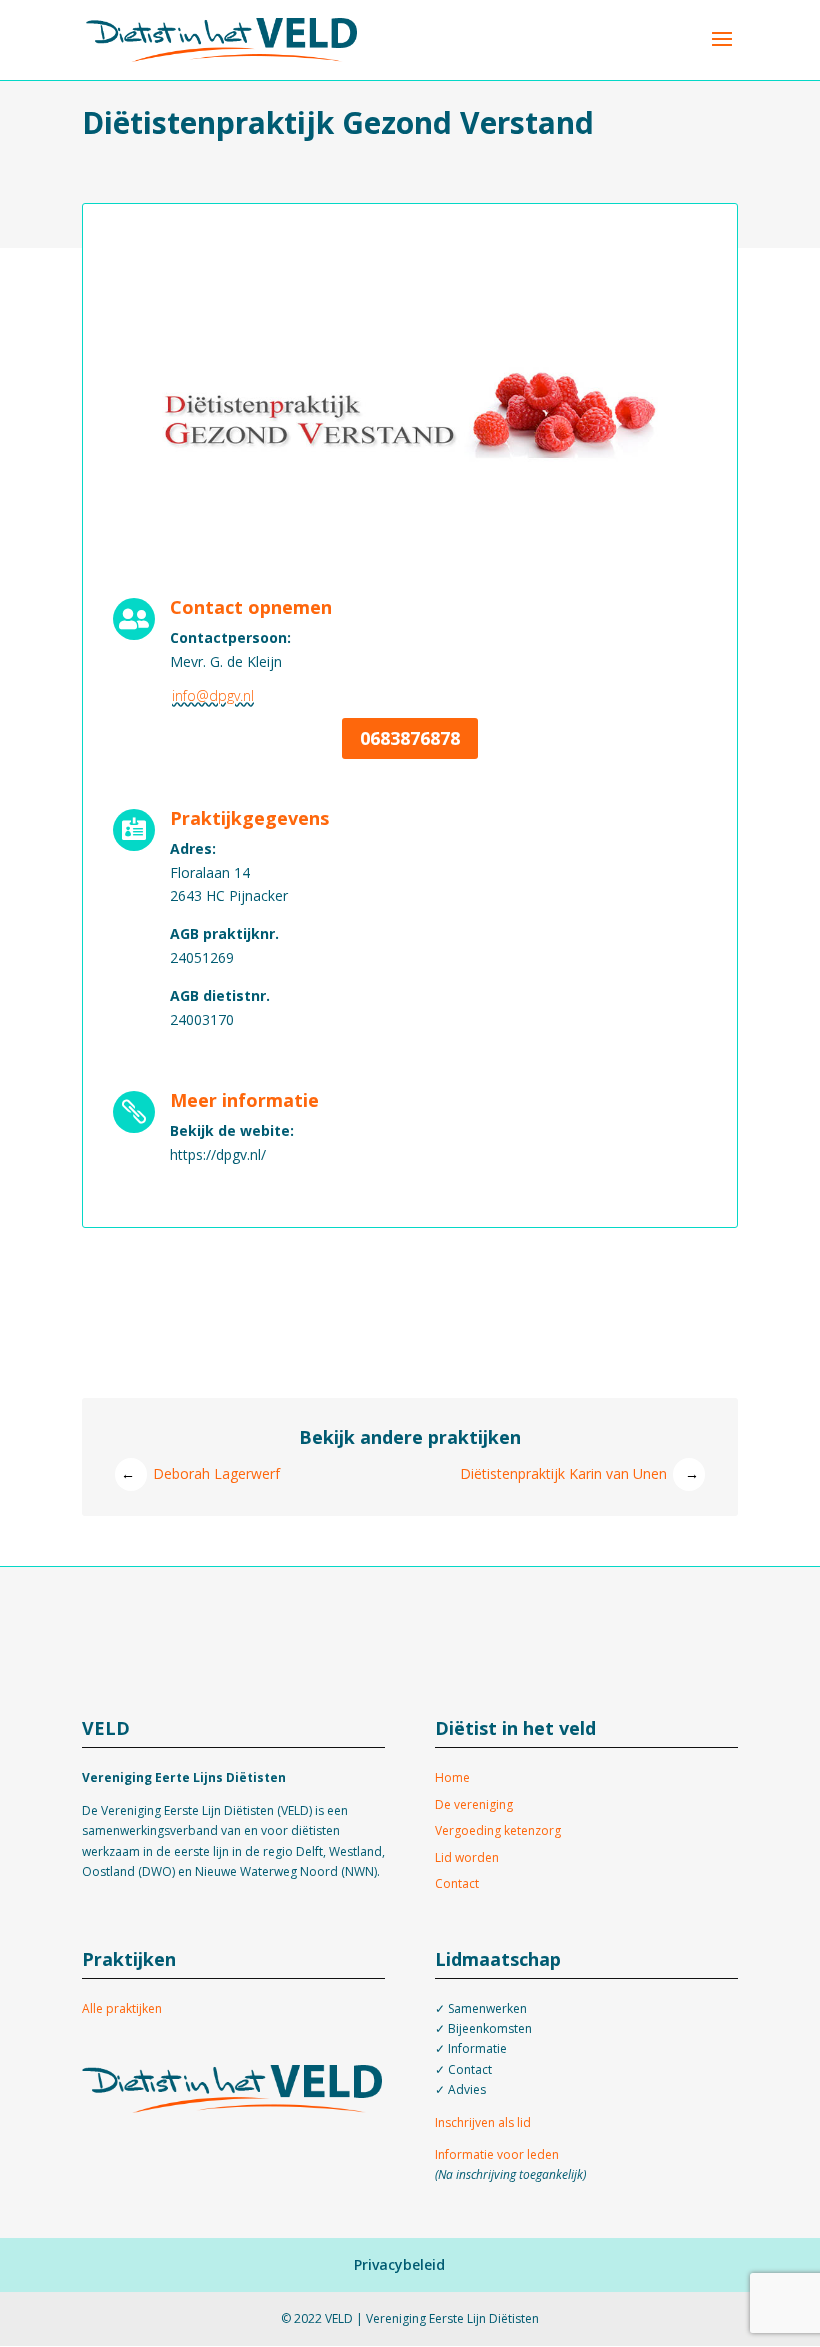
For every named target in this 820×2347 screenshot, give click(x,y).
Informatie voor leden (497, 2154)
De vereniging (474, 1804)
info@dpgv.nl (213, 695)
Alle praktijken (122, 2008)
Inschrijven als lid (483, 2122)
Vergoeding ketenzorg (498, 1830)
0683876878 (410, 738)
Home (452, 1777)
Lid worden (467, 1857)
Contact (457, 1883)
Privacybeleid (399, 2264)
